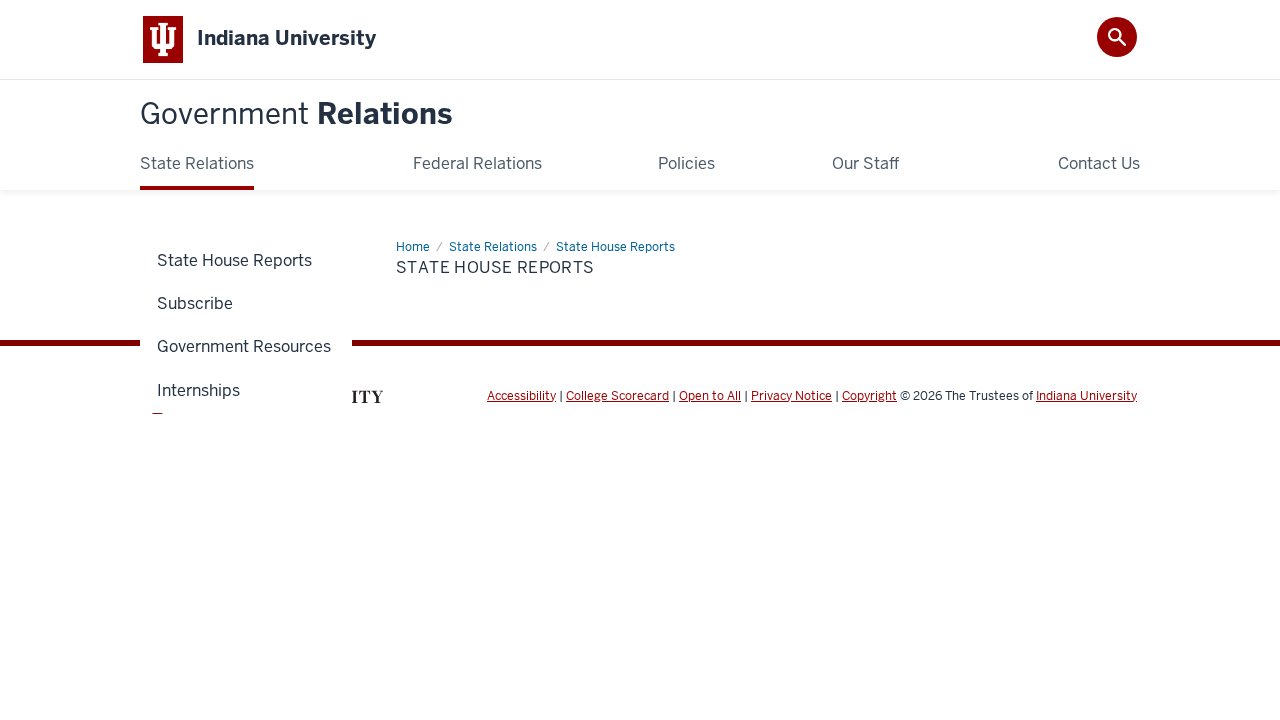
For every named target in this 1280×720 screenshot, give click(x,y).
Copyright (869, 396)
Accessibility (521, 396)
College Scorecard (617, 396)
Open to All (710, 396)
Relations (296, 114)
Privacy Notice (791, 396)
